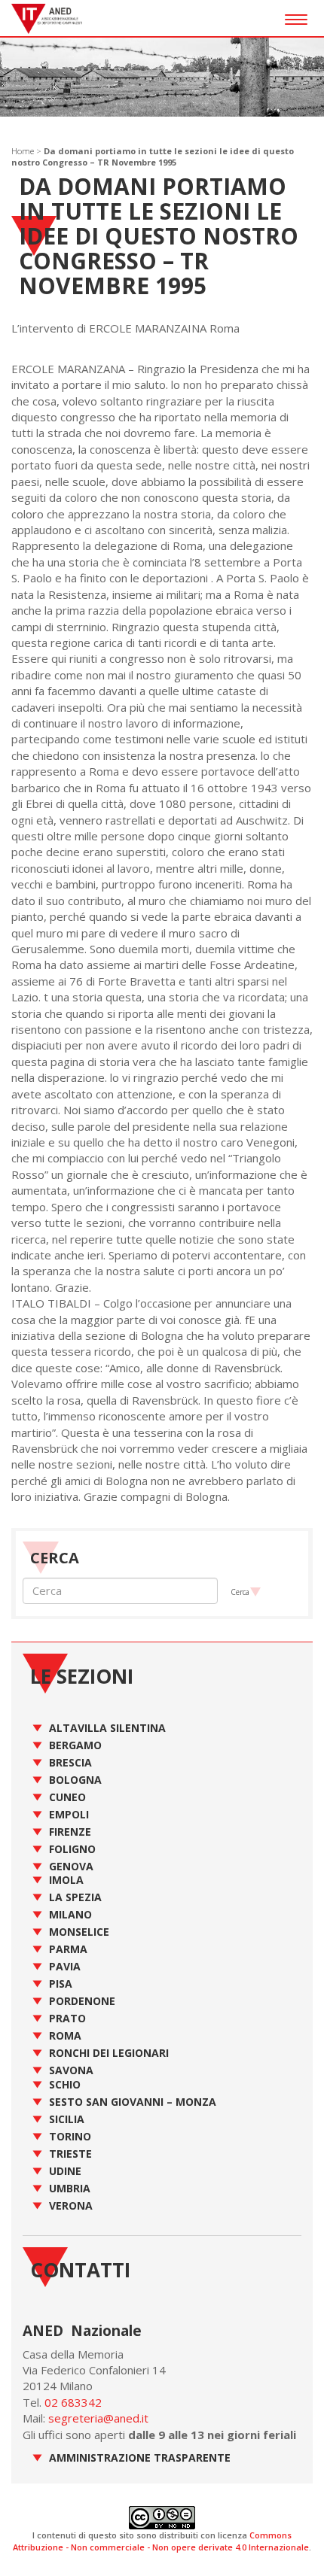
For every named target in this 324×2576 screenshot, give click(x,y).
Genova (71, 1866)
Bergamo (75, 1745)
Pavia (65, 1966)
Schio (65, 2084)
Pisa (61, 1984)
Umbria (70, 2188)
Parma (68, 1949)
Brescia (70, 1762)
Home (23, 151)
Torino (70, 2136)
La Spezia (75, 1897)
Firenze (70, 1832)
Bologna (75, 1780)
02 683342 (73, 2402)
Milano (70, 1914)
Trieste (70, 2154)
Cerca (240, 1592)
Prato (67, 2018)
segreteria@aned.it (98, 2418)
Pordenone (82, 2001)
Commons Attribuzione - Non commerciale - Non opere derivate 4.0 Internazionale (161, 2541)
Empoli (69, 1814)
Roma (65, 2035)
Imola (66, 1880)
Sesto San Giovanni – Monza (133, 2102)
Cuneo (67, 1797)
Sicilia (67, 2119)
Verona (71, 2205)
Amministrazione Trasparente (140, 2458)
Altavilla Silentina (107, 1728)
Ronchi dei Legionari (109, 2053)
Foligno (72, 1849)
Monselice (79, 1932)
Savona (71, 2070)
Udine (65, 2171)
